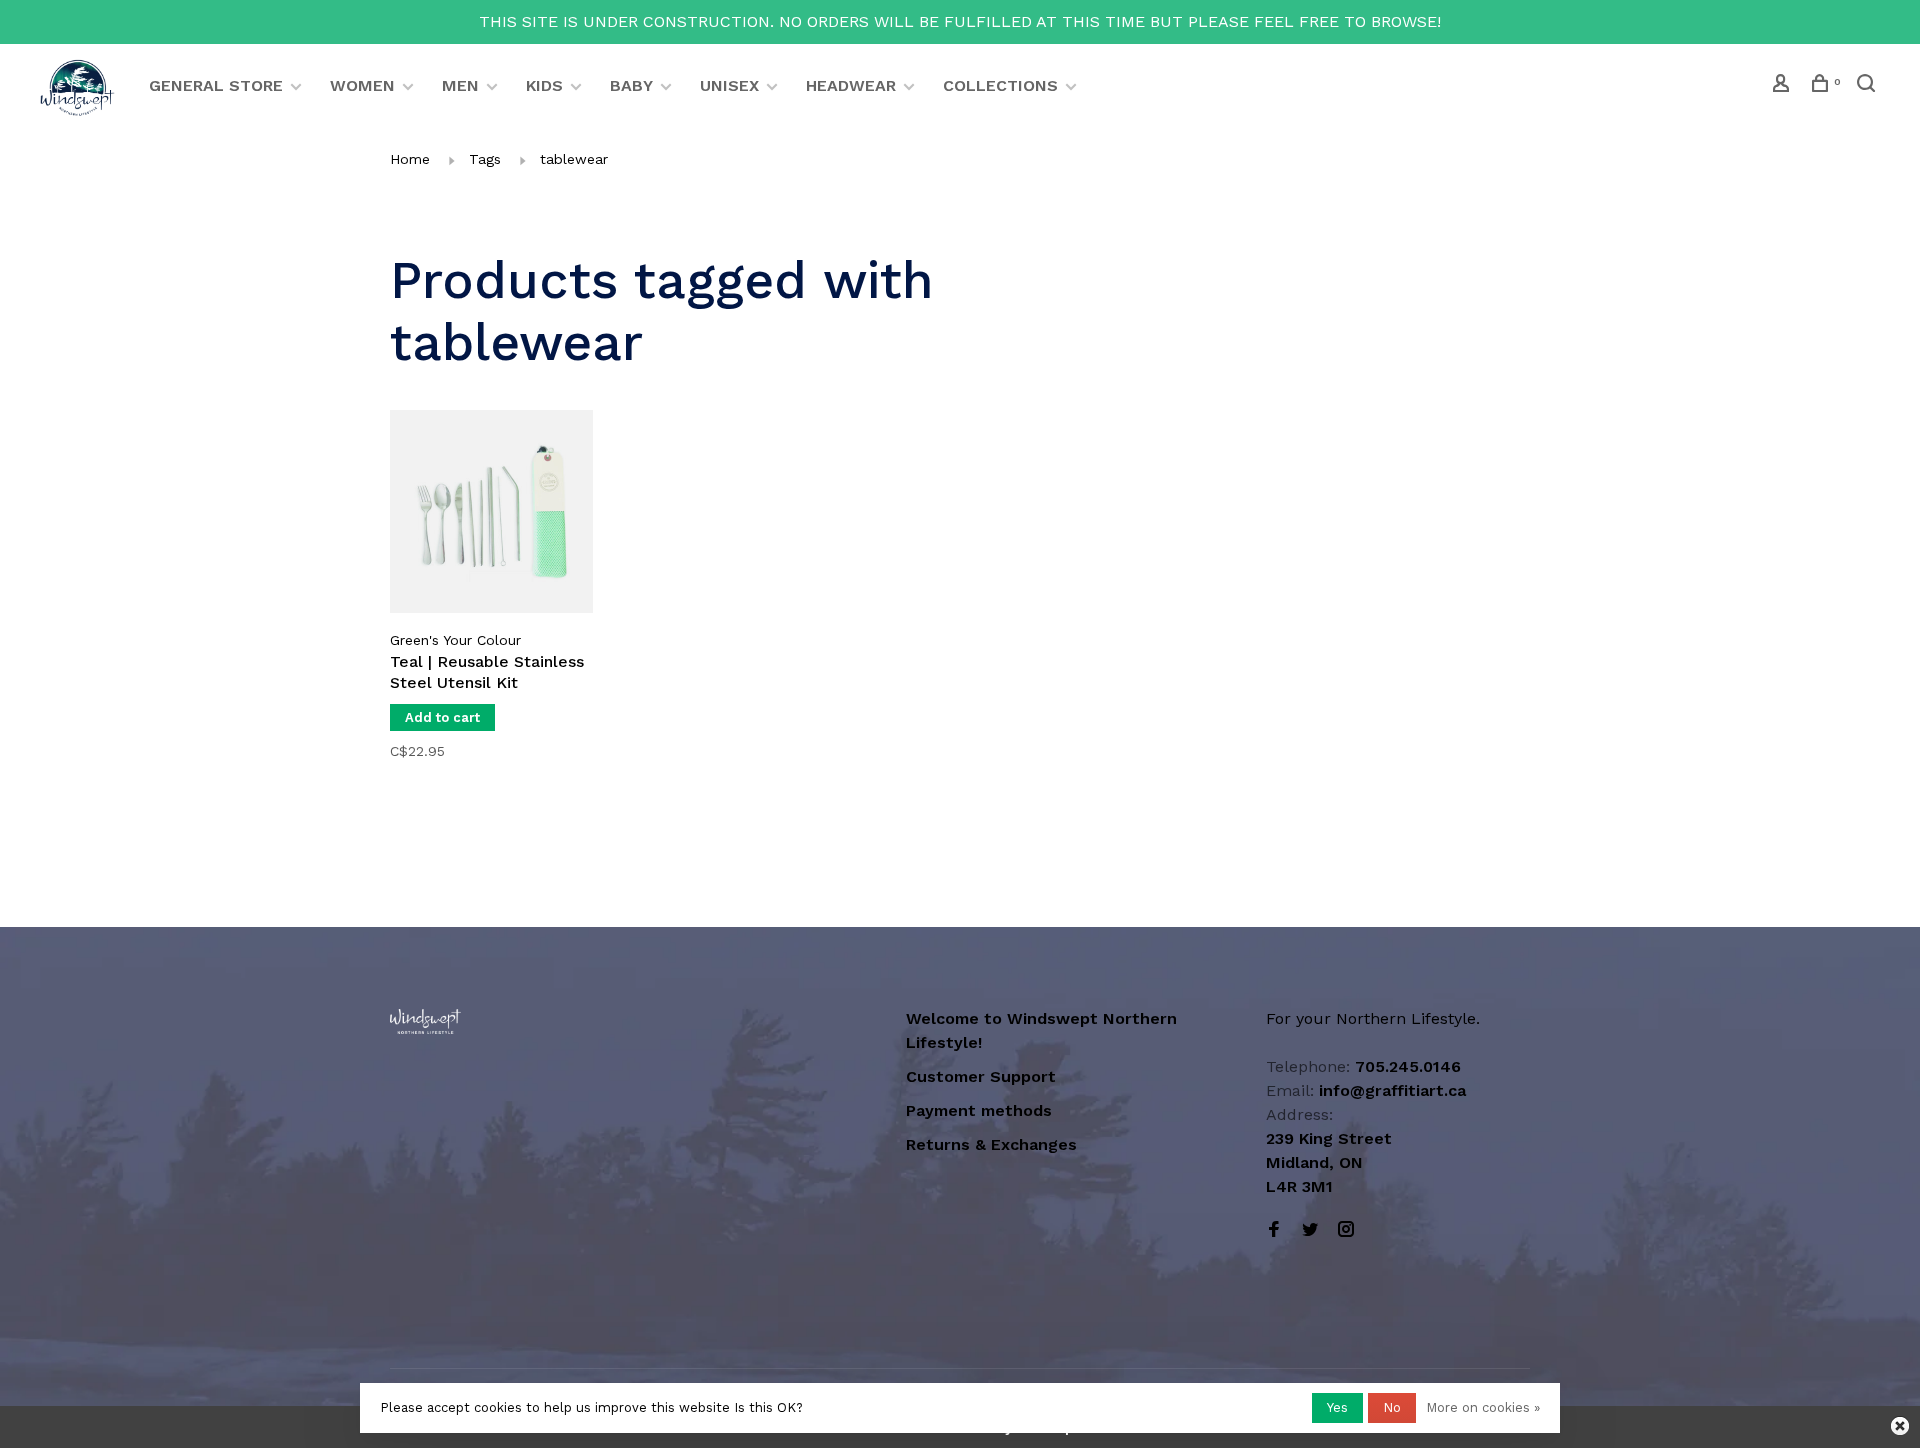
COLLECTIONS (1000, 85)
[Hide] (1900, 1426)
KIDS (544, 85)
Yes (1337, 1407)
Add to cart (442, 717)
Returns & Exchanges (991, 1144)
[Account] (1783, 86)
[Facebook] (1274, 1230)
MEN (460, 85)
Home (410, 159)
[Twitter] (1310, 1230)
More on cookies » (1483, 1407)
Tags (485, 159)
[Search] (1868, 86)
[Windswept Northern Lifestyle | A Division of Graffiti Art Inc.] (425, 1021)
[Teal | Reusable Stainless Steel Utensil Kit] (491, 515)
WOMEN (362, 85)
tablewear (574, 159)
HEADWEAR (851, 85)
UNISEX (729, 85)
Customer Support (981, 1076)
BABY (631, 85)
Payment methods (979, 1110)
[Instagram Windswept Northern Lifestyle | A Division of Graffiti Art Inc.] (1346, 1230)
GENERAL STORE (216, 85)
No (1392, 1407)
